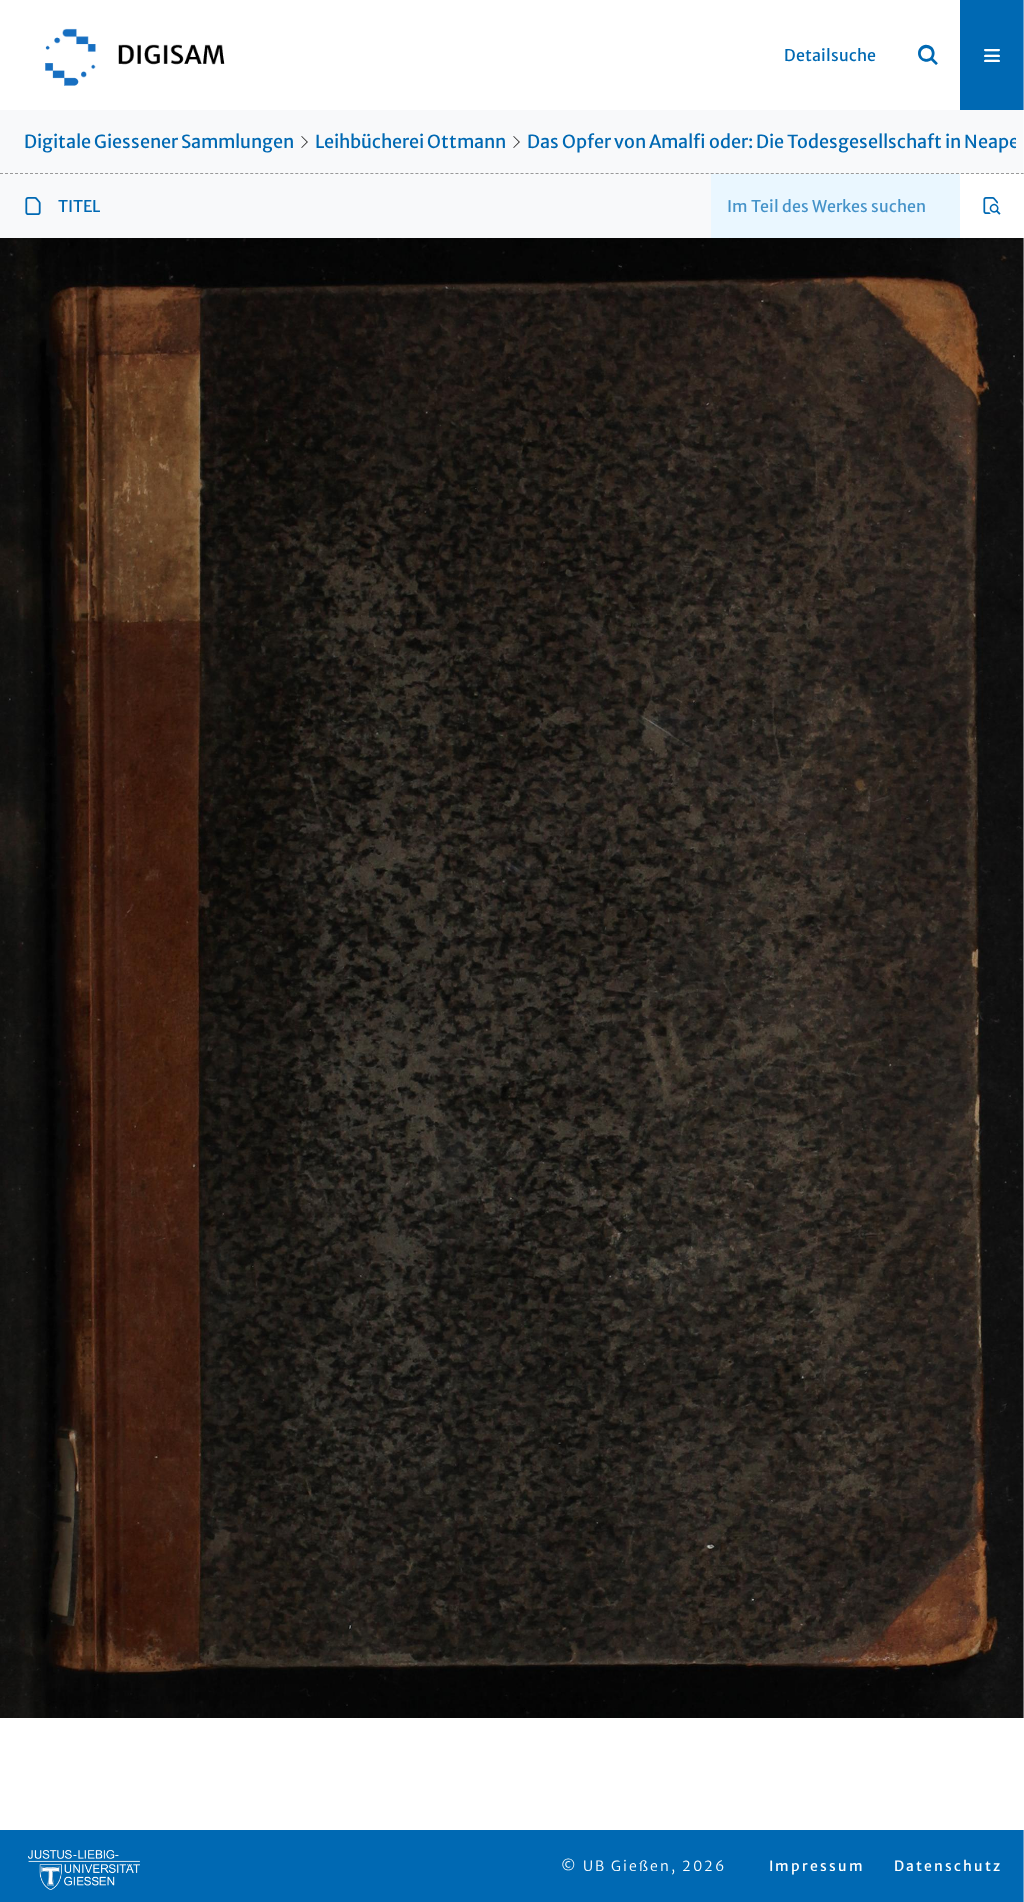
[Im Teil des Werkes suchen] (992, 206)
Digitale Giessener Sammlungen (159, 141)
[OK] (928, 55)
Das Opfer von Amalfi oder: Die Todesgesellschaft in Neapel (775, 141)
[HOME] (125, 55)
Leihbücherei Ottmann (410, 141)
